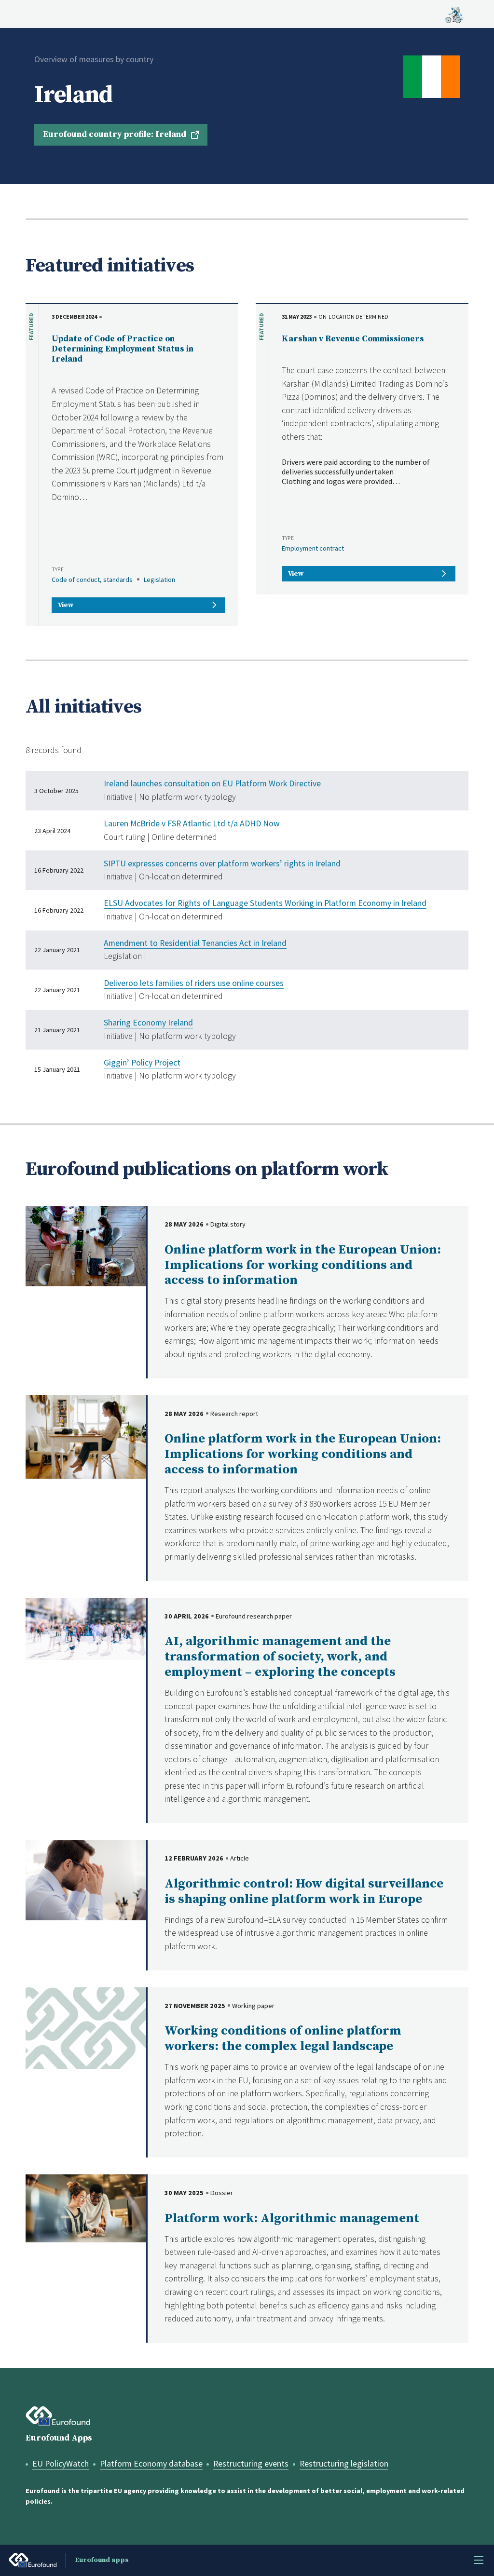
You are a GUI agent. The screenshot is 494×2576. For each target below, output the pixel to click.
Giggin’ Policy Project (142, 1063)
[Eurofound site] (58, 2416)
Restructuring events (251, 2464)
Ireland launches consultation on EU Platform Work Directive (212, 783)
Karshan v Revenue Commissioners (353, 339)
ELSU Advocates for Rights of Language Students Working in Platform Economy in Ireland (265, 903)
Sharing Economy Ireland (148, 1023)
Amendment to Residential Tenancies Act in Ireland (195, 943)
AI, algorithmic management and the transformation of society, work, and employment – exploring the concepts (280, 1657)
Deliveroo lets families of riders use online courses (194, 983)
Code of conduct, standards (92, 580)
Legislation (159, 580)
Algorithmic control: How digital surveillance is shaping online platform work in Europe (304, 1892)
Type (58, 569)
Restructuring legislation (344, 2464)
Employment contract (313, 548)
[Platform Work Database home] (454, 14)
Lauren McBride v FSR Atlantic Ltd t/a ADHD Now (192, 823)
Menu (479, 2560)
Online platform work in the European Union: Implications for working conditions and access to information (303, 1265)
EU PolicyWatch (61, 2464)
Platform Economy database (151, 2464)
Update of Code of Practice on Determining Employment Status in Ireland (123, 349)
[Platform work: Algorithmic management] (86, 2208)
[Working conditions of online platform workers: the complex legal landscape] (86, 2027)
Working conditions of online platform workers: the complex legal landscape (283, 2039)
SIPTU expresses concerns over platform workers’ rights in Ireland (222, 863)
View (66, 605)
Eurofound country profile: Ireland (115, 135)
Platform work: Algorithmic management (292, 2219)
